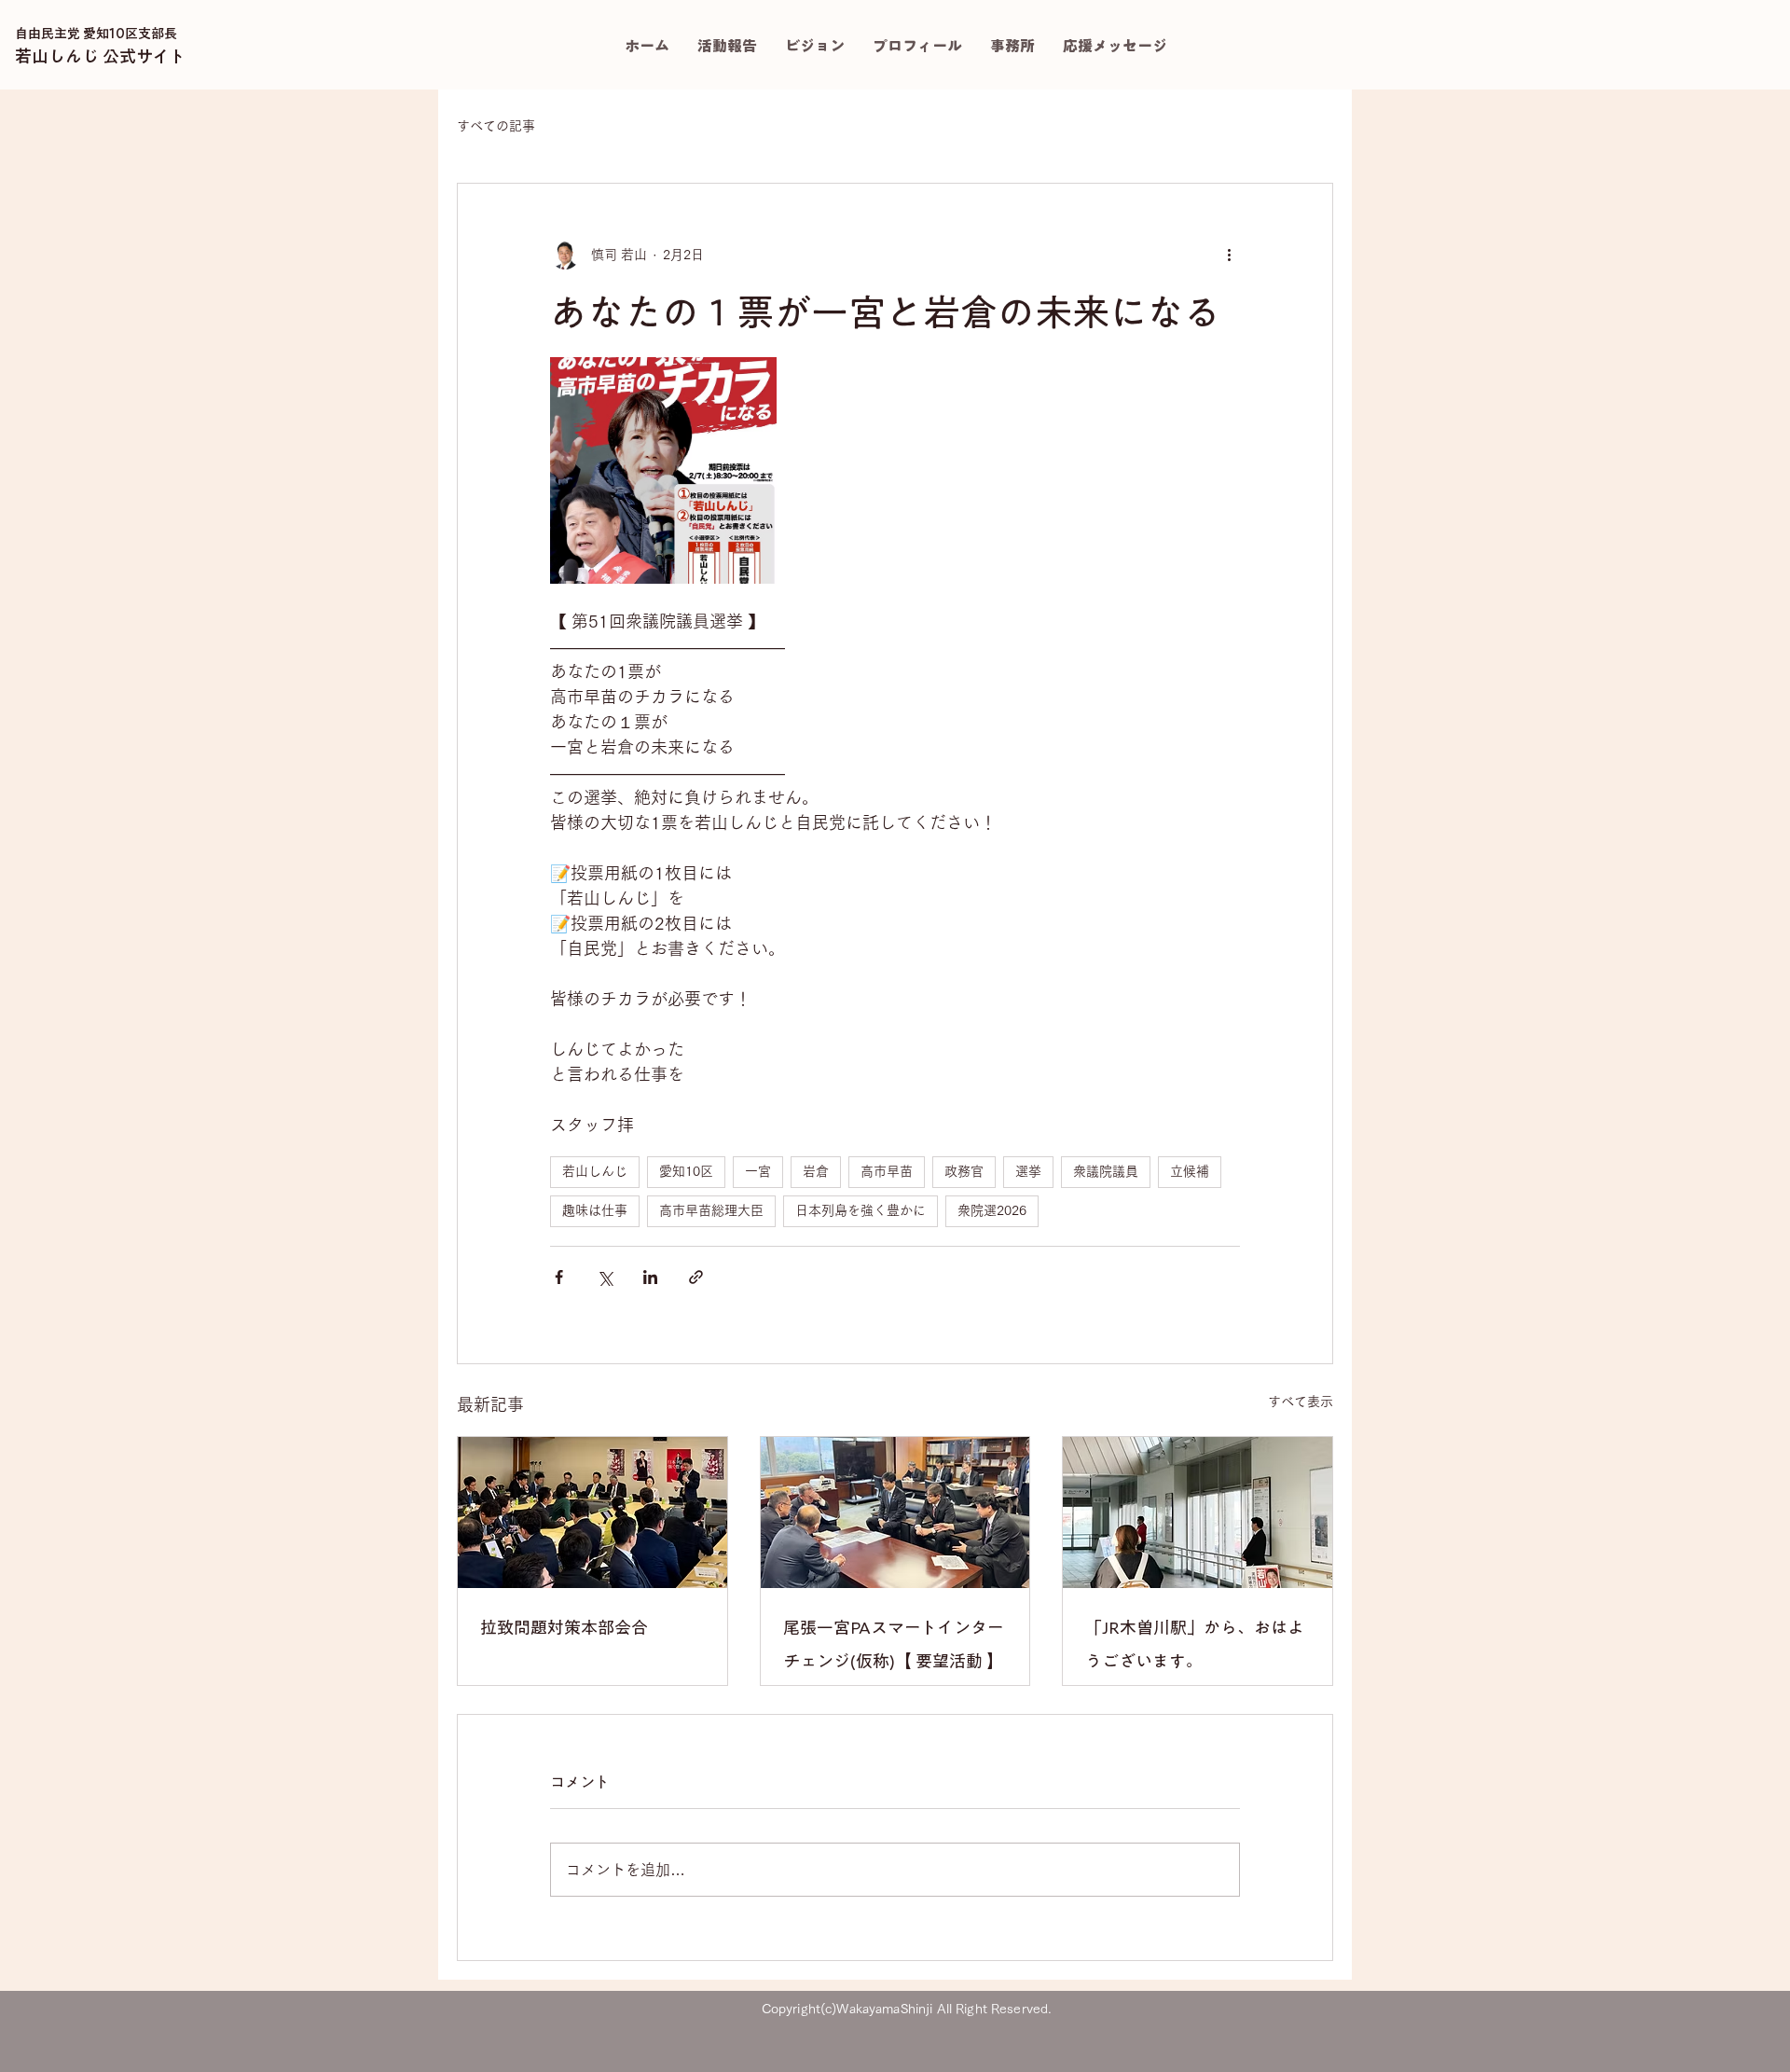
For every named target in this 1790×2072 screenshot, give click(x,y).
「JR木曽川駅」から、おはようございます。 (1195, 1644)
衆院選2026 (992, 1210)
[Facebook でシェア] (559, 1277)
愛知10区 (686, 1171)
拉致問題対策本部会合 (564, 1627)
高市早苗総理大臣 (711, 1210)
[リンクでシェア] (696, 1277)
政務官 (964, 1171)
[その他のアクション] (1229, 255)
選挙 (1028, 1171)
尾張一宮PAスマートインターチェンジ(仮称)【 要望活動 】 (894, 1644)
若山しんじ (595, 1171)
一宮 (758, 1171)
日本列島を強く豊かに (861, 1210)
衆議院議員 (1106, 1171)
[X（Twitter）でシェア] (605, 1277)
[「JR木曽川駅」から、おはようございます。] (1198, 1513)
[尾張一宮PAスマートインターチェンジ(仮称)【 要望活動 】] (895, 1513)
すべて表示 (1301, 1402)
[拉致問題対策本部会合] (592, 1513)
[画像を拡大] (663, 470)
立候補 (1190, 1171)
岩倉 (816, 1171)
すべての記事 (496, 126)
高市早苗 (887, 1171)
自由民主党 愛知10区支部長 (96, 34)
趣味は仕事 (595, 1210)
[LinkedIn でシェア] (650, 1277)
